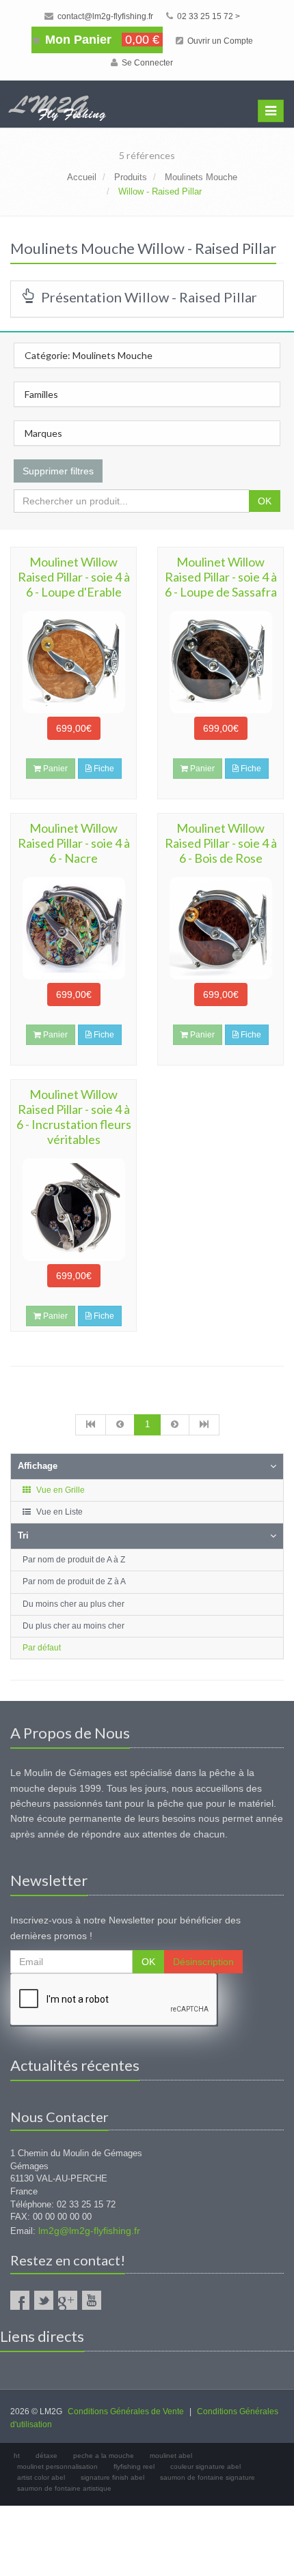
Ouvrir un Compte (219, 41)
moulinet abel (171, 2456)
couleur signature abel (205, 2466)
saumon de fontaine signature (208, 2477)
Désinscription (203, 1962)
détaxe (46, 2456)
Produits (131, 177)
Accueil (82, 177)
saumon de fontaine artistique (64, 2488)
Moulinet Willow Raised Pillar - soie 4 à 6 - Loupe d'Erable (74, 577)
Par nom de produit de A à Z (74, 1560)
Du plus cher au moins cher (73, 1626)
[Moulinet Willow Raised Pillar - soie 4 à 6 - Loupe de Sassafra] (220, 662)
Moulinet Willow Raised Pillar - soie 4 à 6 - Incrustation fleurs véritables (74, 1117)
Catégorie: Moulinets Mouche (89, 355)
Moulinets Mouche (201, 177)
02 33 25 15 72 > (208, 16)
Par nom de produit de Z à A (74, 1582)
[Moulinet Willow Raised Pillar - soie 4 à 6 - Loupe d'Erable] (73, 662)
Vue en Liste (58, 1512)
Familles (41, 394)
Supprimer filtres (58, 471)
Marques (43, 433)
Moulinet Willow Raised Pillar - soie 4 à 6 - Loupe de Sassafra (221, 577)
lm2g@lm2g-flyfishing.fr (89, 2231)
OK (265, 501)
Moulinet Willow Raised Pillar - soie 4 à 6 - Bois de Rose (221, 843)
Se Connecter (146, 63)
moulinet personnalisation (57, 2466)
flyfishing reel (134, 2466)
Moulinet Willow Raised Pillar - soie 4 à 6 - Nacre (74, 843)
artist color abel (41, 2477)
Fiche (103, 769)
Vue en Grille (59, 1490)
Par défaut (42, 1648)
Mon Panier (101, 40)
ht (17, 2456)
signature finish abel (112, 2477)
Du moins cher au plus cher (73, 1604)
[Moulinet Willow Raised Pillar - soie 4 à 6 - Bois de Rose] (220, 928)
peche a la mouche (104, 2456)
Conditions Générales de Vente (126, 2412)
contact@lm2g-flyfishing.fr (104, 16)
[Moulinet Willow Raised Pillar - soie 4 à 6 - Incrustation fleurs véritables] (73, 1210)
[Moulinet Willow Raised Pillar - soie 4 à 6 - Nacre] (73, 928)
